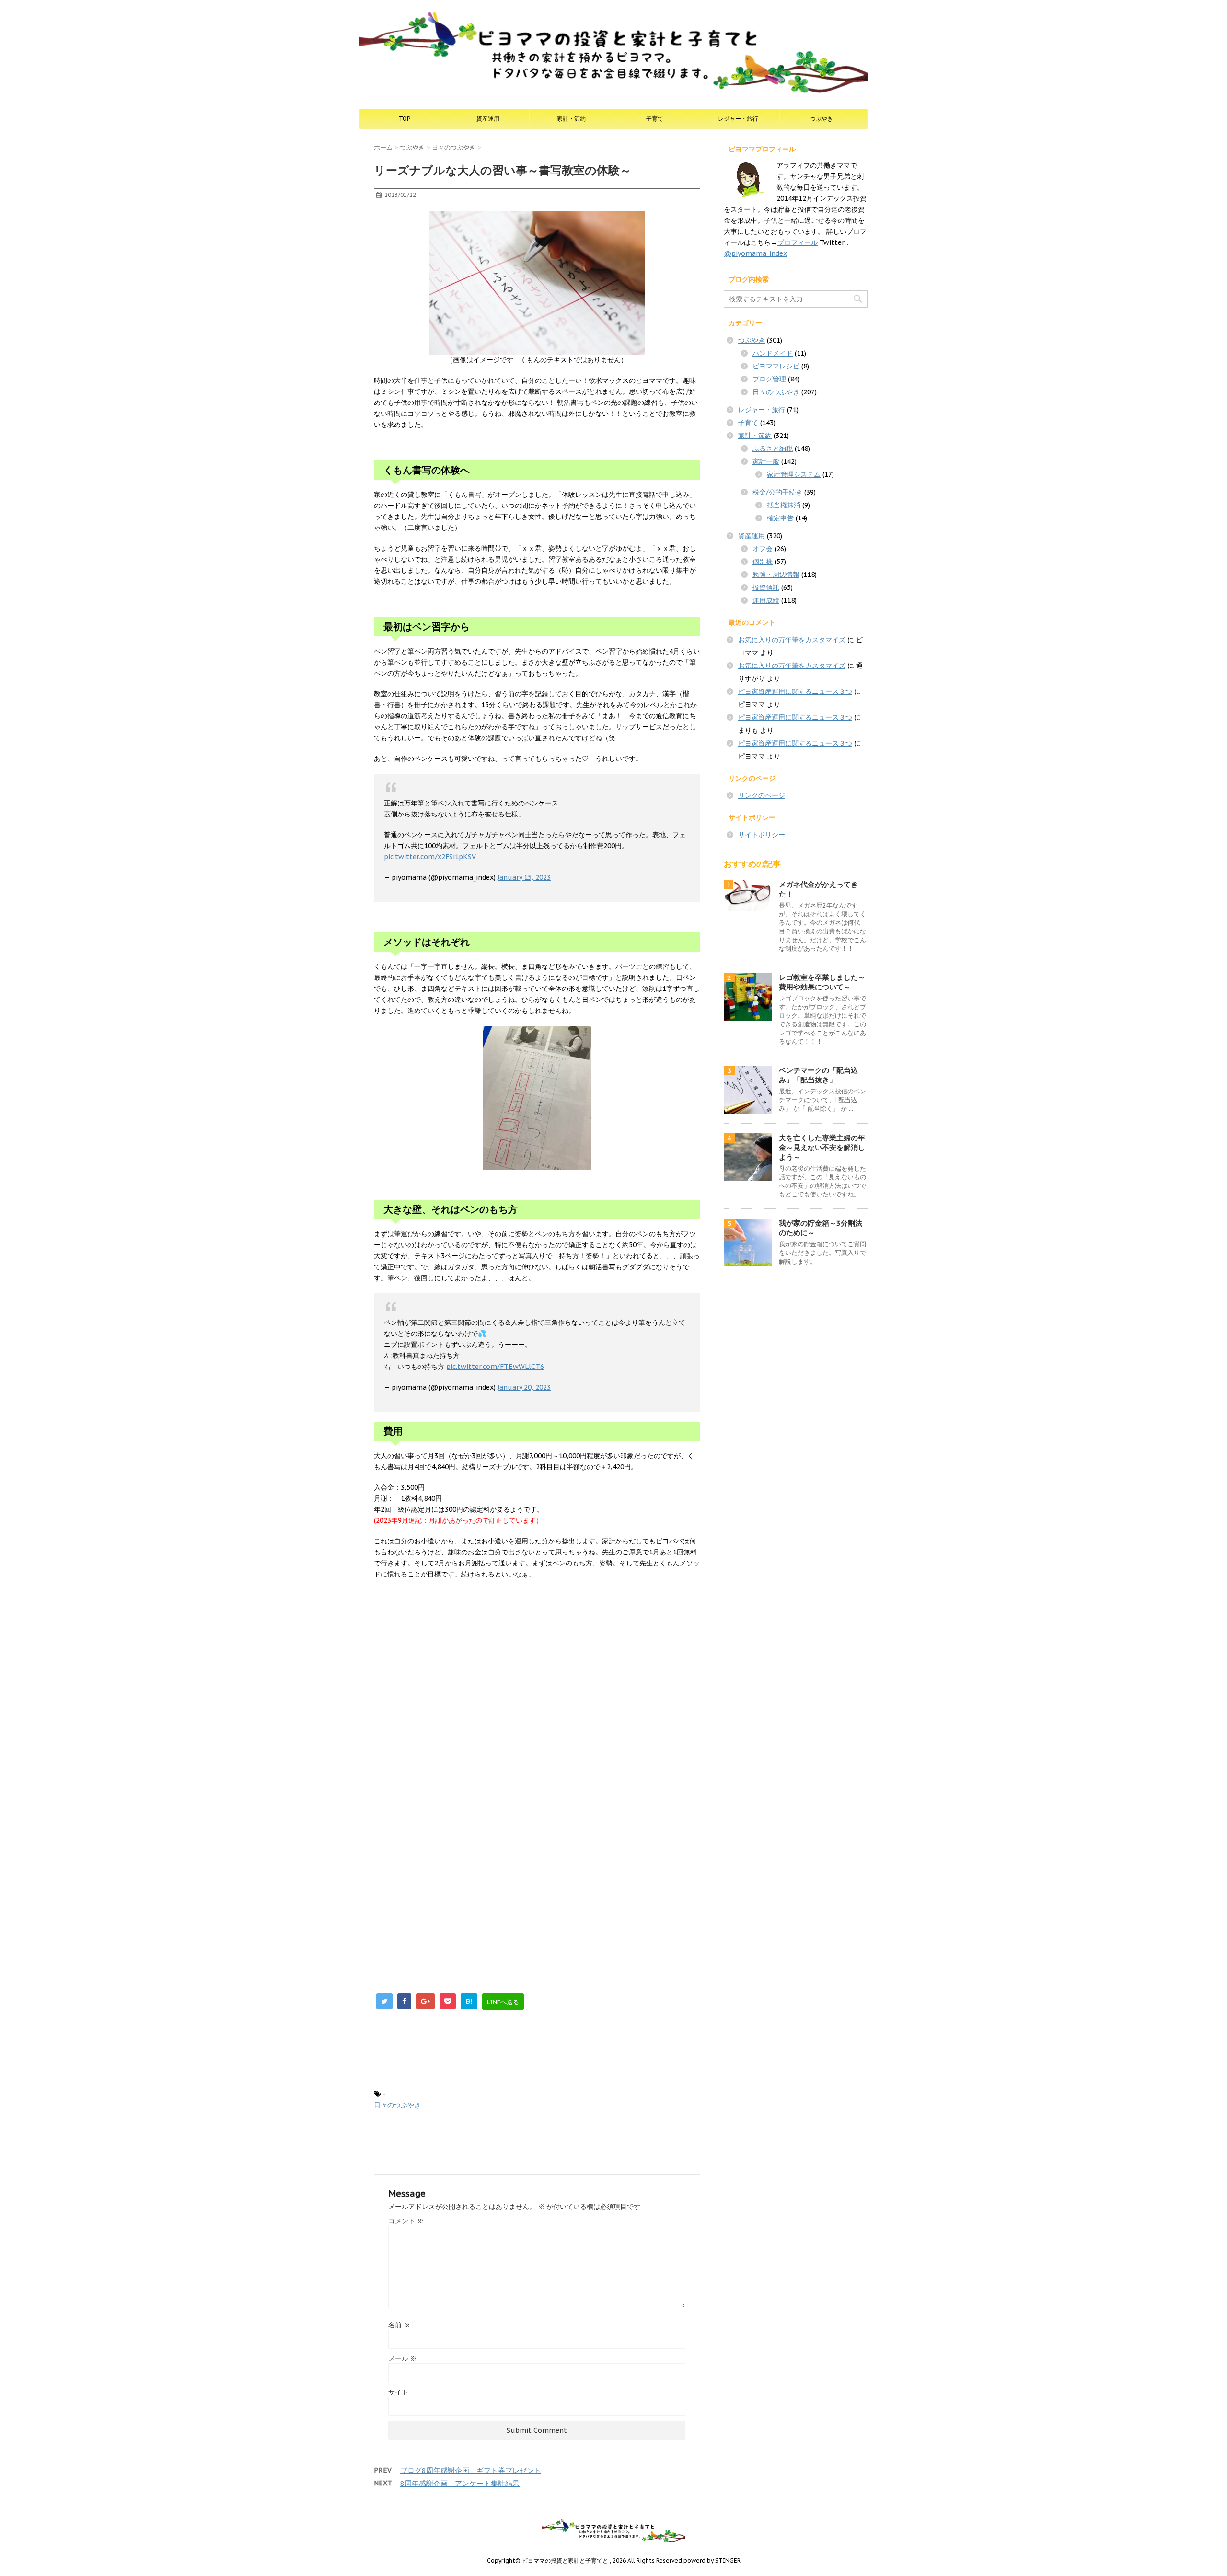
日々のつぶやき (397, 2105)
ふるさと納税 (773, 448)
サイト (398, 2392)
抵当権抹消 (784, 505)
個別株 (763, 562)
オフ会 (763, 549)
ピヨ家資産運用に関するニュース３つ (795, 691)
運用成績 (766, 600)
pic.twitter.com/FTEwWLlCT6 (495, 1367)
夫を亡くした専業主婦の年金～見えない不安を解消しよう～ (822, 1147)
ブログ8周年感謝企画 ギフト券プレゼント (471, 2470)
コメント (406, 2221)
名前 (399, 2325)
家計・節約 (571, 119)
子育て (655, 119)
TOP (405, 119)
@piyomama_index (755, 253)
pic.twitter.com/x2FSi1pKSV (430, 857)
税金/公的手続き (777, 492)
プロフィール (798, 242)
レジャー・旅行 (738, 119)
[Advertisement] (537, 1698)
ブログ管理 (769, 379)
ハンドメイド (773, 353)
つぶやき (822, 119)
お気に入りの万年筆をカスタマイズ (792, 640)
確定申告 (780, 518)
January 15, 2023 (524, 877)
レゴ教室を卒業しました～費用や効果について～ (822, 982)
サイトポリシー (762, 835)
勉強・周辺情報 (776, 575)
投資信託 (766, 587)
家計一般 (766, 461)
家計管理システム (794, 474)
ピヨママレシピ (776, 366)
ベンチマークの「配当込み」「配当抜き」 (818, 1075)
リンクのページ (762, 795)
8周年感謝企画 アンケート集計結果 (460, 2483)
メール (403, 2358)
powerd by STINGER (712, 2560)
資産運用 (488, 119)
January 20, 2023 (524, 1387)
